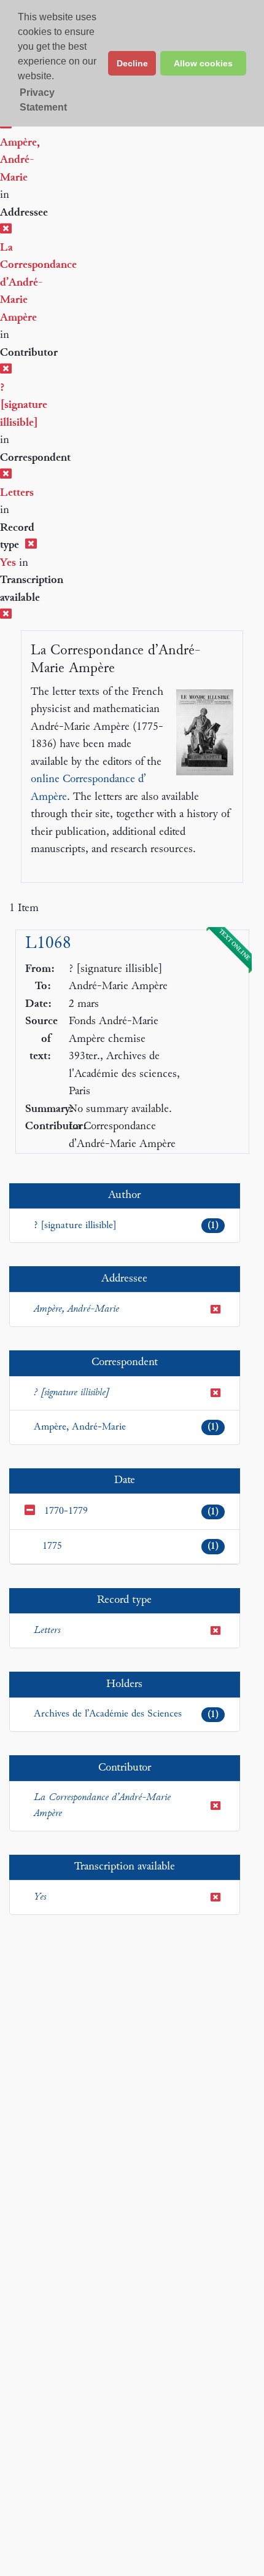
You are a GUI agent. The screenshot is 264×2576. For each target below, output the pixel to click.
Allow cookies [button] (203, 63)
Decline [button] (132, 63)
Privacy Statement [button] (43, 100)
